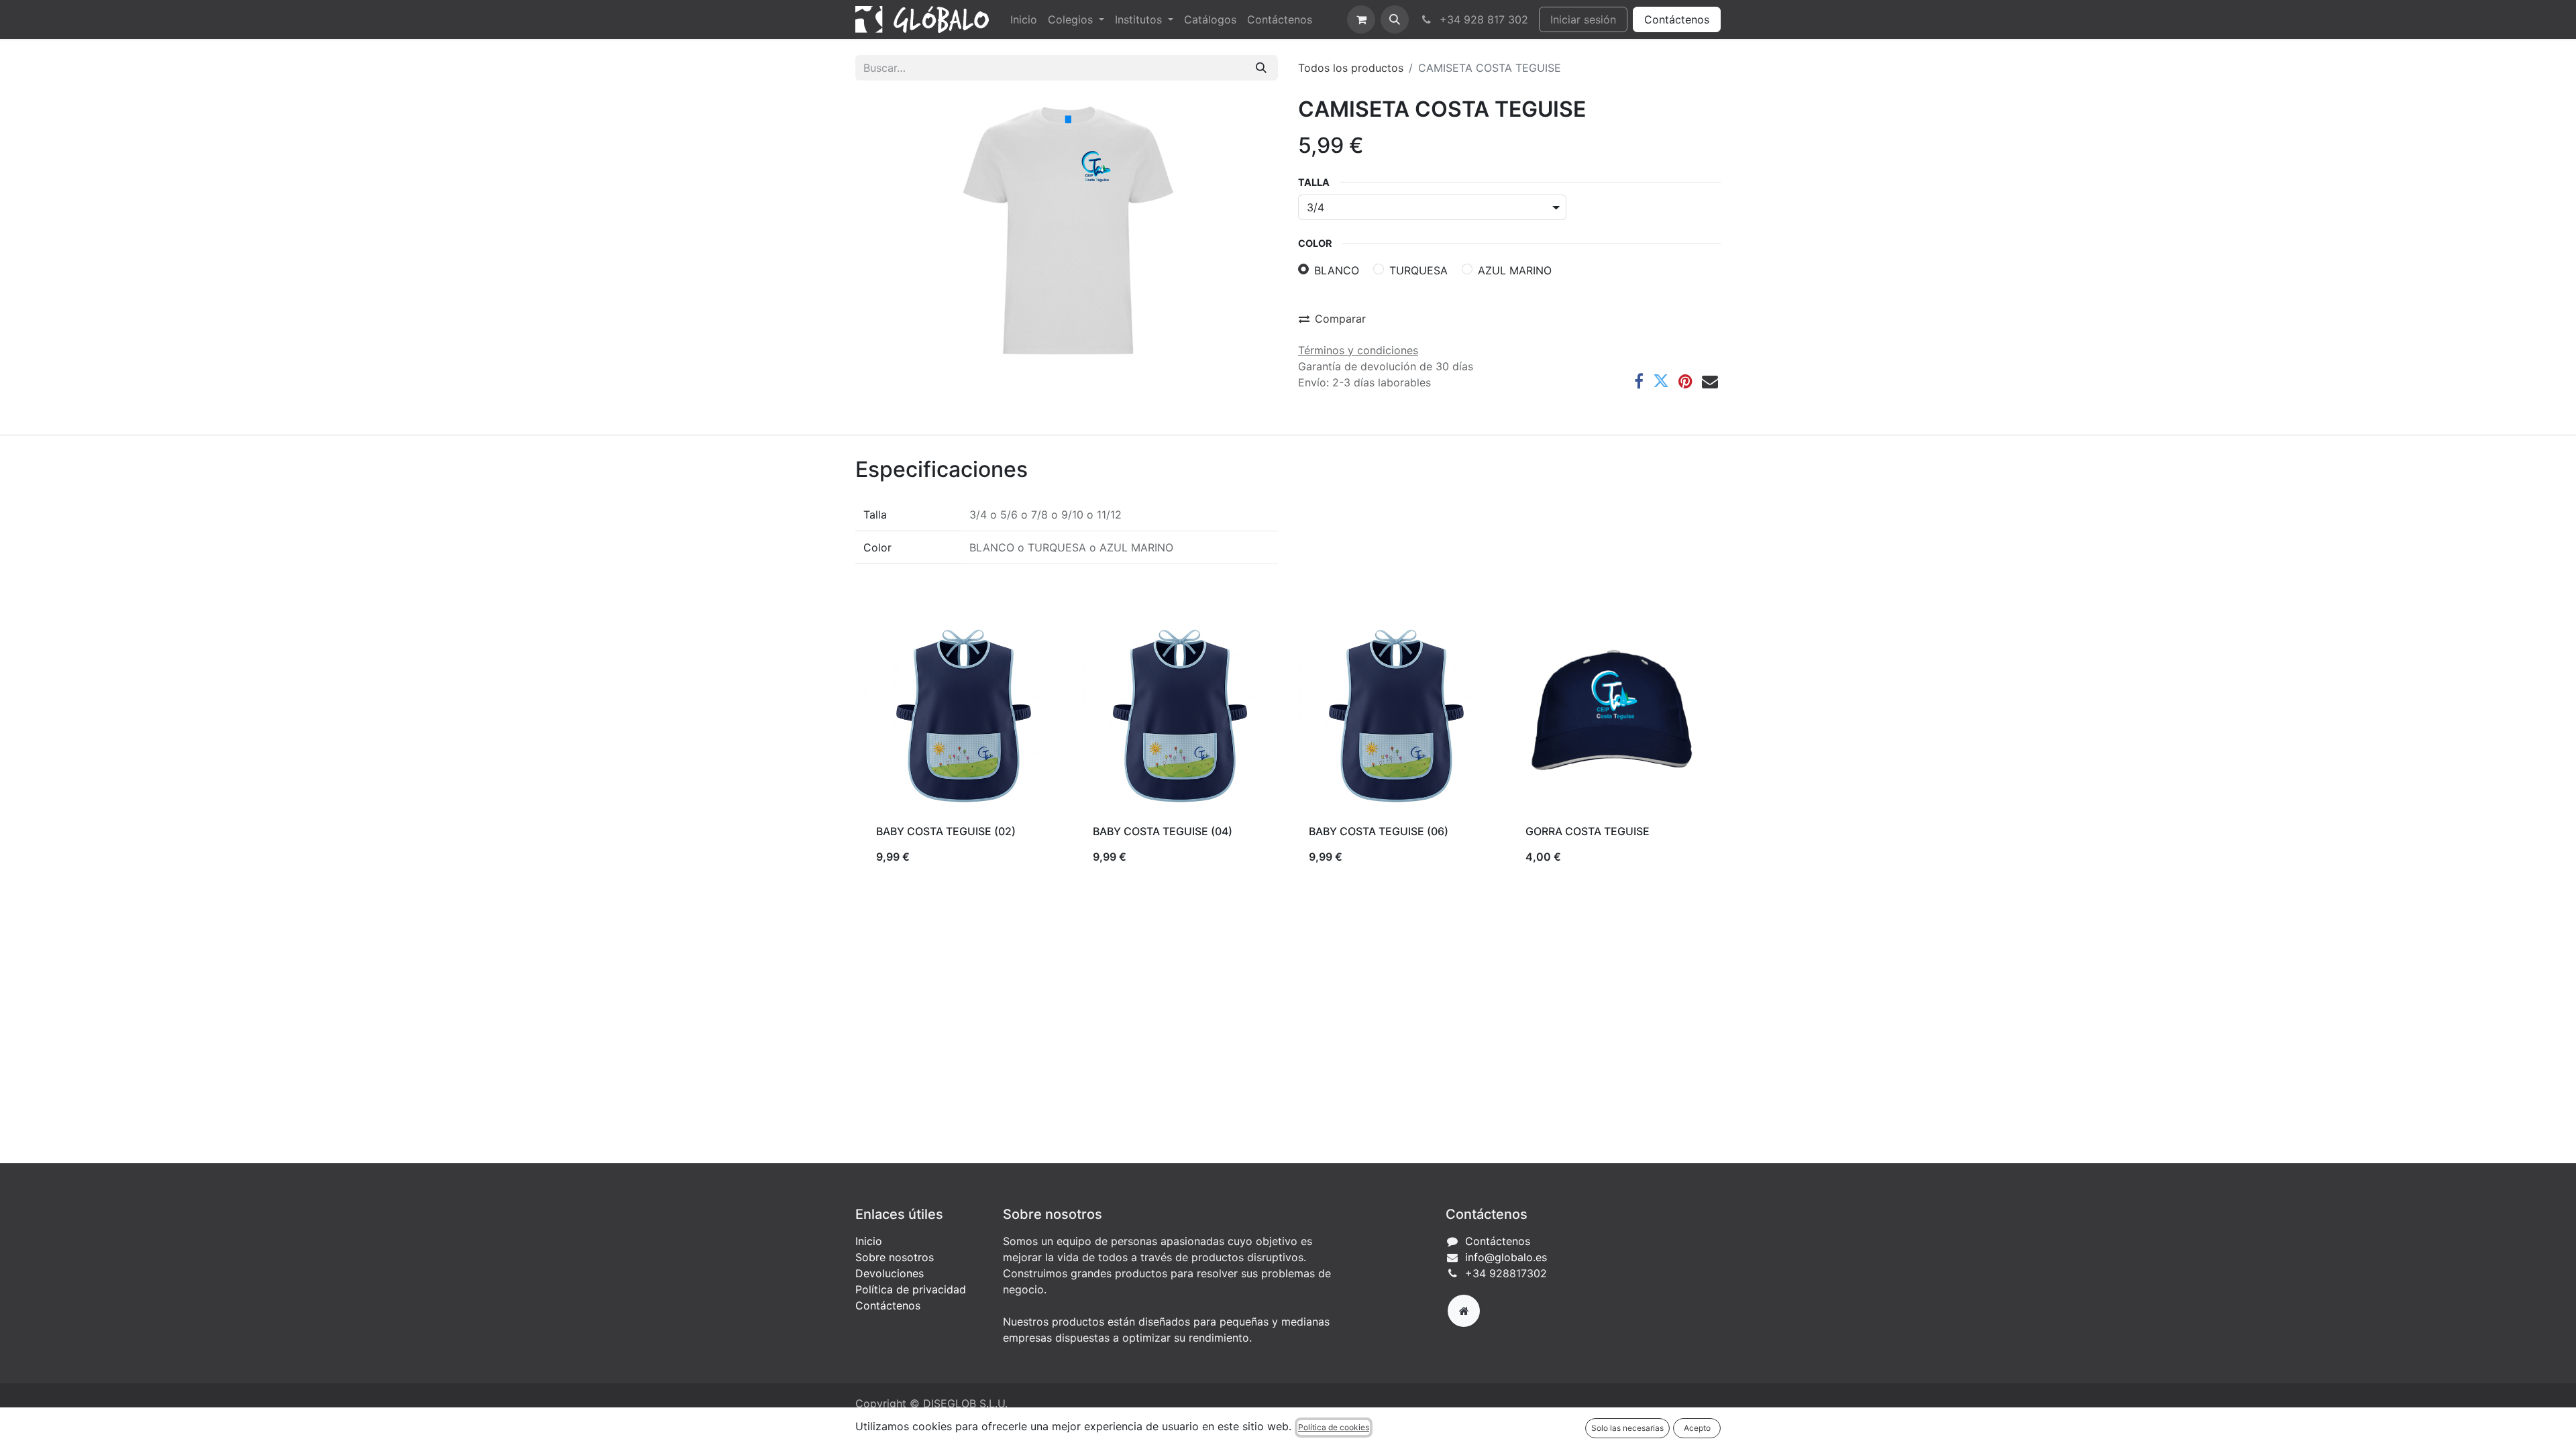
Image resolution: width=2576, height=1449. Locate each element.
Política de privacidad (911, 1289)
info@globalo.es (1506, 1257)
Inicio (869, 1241)
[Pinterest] (1685, 381)
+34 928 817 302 (1482, 19)
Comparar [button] (1340, 319)
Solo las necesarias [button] (1627, 1428)
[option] (1288, 747)
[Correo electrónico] (1710, 381)
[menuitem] (1024, 19)
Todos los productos (1351, 68)
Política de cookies (1334, 1427)
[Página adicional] (1464, 1311)
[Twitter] (1661, 381)
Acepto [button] (1697, 1428)
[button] (1395, 19)
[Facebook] (1639, 381)
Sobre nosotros (895, 1257)
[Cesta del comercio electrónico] (1361, 19)
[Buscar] (1261, 68)
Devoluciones (890, 1273)
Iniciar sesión (1583, 19)
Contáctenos (1677, 19)
